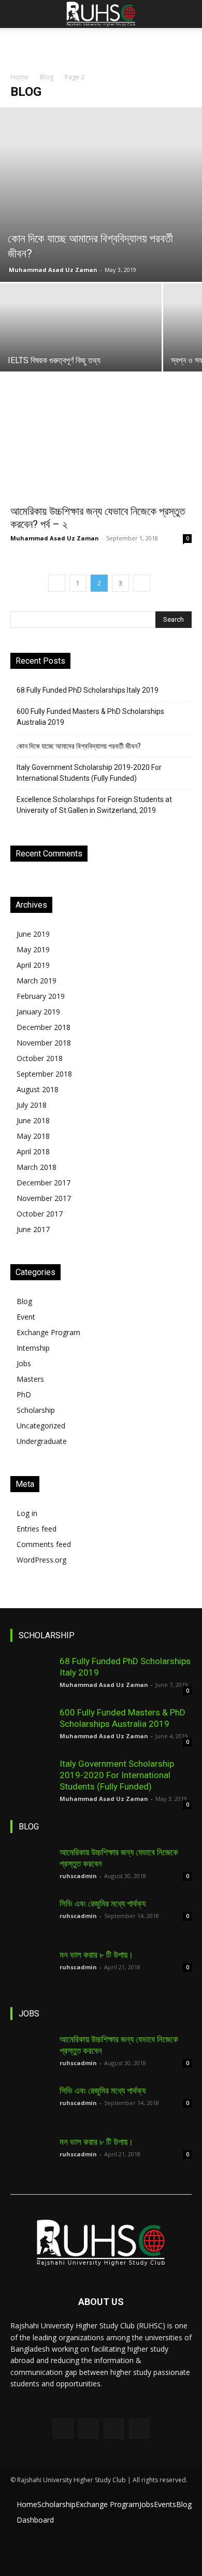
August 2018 (38, 1089)
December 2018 (44, 1027)
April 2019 (33, 965)
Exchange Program (48, 1332)
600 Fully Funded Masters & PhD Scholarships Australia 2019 (90, 717)
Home (19, 77)
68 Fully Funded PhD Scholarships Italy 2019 (88, 690)
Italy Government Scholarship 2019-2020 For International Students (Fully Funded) (89, 773)
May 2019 (33, 949)
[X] (114, 2429)
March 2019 (37, 981)
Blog (47, 77)
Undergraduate (42, 1441)
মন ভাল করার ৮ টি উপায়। (96, 1955)
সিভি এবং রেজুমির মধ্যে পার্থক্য (103, 1904)
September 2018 (44, 1074)
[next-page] (142, 583)
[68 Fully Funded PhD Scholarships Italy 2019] (31, 1676)
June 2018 (33, 1120)
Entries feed (37, 1529)
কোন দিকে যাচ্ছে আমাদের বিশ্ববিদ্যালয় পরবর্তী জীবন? (79, 746)
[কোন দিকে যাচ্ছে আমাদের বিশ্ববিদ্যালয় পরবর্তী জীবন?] (101, 195)
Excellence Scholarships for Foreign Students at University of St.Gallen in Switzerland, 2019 (94, 805)
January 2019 (38, 1012)
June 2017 (33, 1229)
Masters (30, 1379)
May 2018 (33, 1136)
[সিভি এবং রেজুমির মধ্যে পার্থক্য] (31, 1919)
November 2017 (44, 1198)
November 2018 (44, 1043)
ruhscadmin (78, 1876)
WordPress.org (41, 1560)
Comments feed (44, 1544)
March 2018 (37, 1167)
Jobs (24, 1363)
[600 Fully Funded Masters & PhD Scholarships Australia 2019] (31, 1727)
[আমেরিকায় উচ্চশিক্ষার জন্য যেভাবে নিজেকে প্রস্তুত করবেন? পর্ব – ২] (101, 454)
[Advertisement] (101, 46)
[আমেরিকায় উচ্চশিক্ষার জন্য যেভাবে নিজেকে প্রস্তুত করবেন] (31, 1867)
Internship (33, 1348)
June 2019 (33, 934)
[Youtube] (139, 2429)
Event (26, 1317)
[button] (18, 14)
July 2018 (32, 1105)
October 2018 (40, 1058)
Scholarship (36, 1410)
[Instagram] (88, 2429)
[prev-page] (57, 583)
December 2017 (44, 1183)
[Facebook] (63, 2429)
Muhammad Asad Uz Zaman (53, 270)
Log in (27, 1513)
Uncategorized (41, 1426)
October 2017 (40, 1214)
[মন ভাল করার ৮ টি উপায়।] (31, 1970)
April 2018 (33, 1151)
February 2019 (41, 996)
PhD (24, 1394)
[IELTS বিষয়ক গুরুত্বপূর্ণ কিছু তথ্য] (81, 344)
